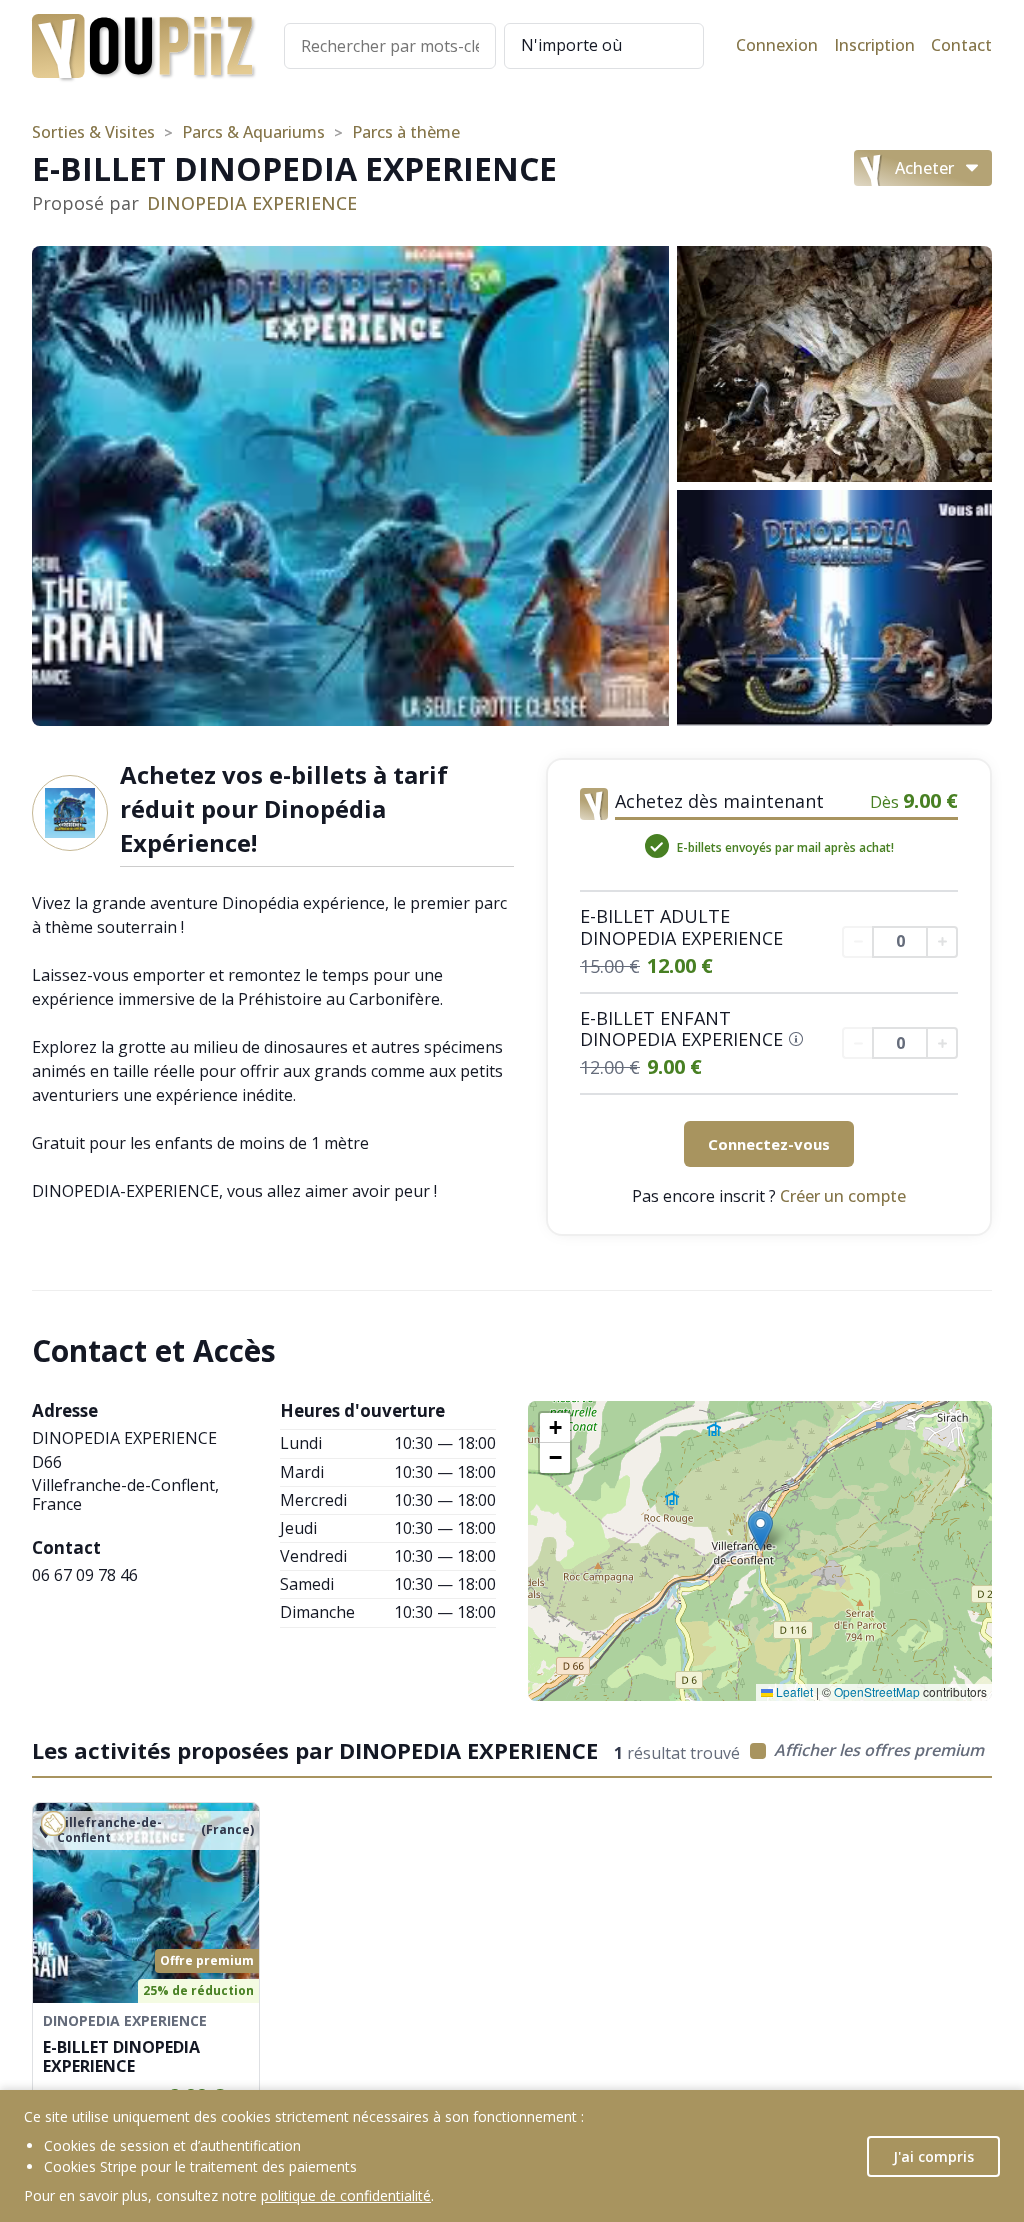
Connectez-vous (769, 1144)
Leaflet (793, 1691)
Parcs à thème (406, 132)
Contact (961, 45)
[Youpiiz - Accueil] (142, 46)
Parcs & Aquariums (253, 132)
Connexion (777, 45)
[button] (760, 1530)
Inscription (874, 45)
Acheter (924, 168)
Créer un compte (843, 1196)
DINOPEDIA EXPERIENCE (252, 204)
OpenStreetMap (877, 1691)
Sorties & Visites (93, 132)
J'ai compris (933, 2156)
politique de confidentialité (346, 2195)
